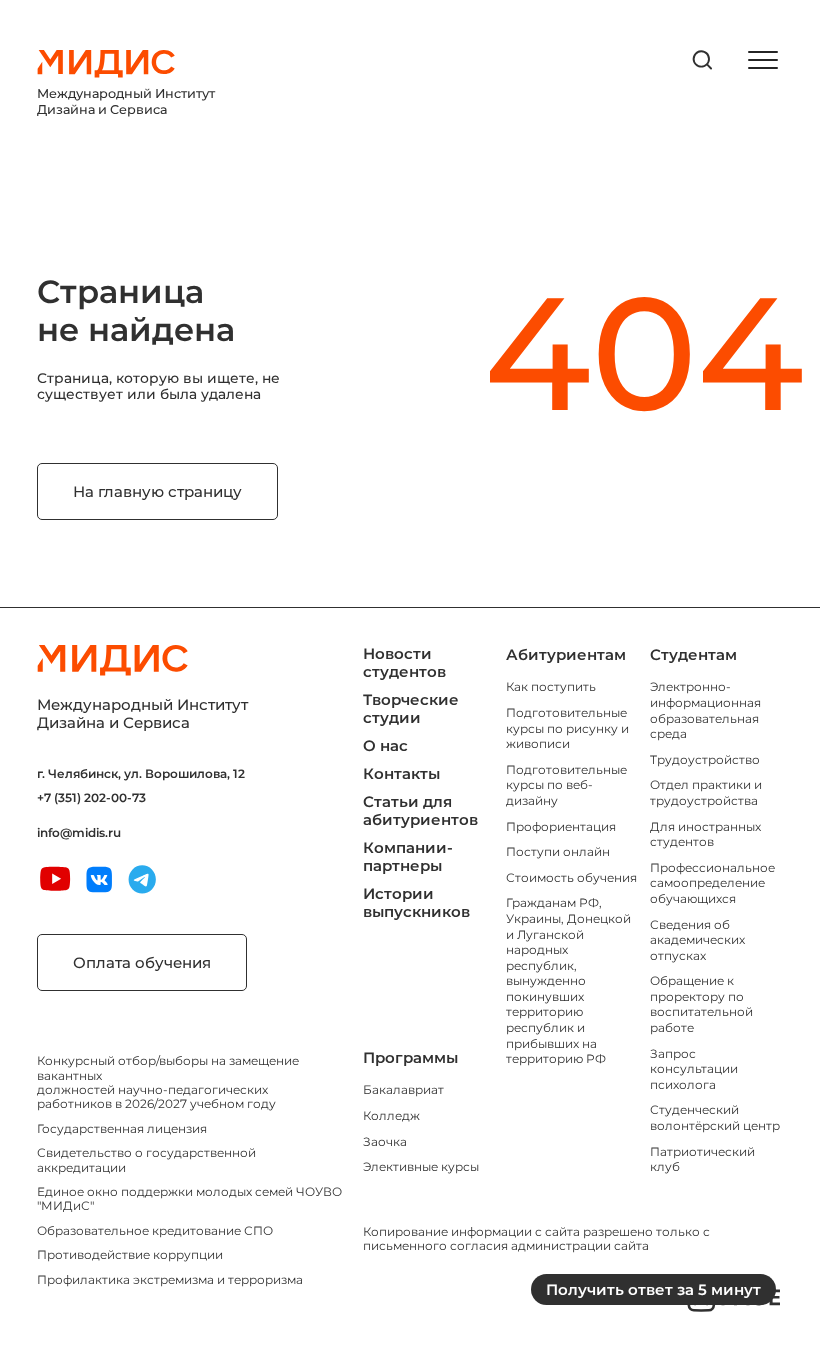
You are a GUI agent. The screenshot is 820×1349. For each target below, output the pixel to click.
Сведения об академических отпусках (697, 940)
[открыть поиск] (703, 60)
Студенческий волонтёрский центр (715, 1117)
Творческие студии (411, 708)
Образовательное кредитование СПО (155, 1230)
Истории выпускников (416, 902)
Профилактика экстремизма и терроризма (170, 1279)
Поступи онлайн (558, 851)
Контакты (401, 773)
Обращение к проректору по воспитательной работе (701, 1004)
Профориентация (561, 826)
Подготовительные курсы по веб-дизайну (566, 785)
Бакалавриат (403, 1089)
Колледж (391, 1115)
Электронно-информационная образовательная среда (705, 710)
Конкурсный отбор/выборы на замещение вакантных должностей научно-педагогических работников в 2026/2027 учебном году (168, 1082)
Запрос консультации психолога (694, 1069)
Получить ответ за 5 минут (653, 1289)
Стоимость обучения (571, 877)
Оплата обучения (142, 962)
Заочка (385, 1141)
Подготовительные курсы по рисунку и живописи (567, 728)
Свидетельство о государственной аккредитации (146, 1159)
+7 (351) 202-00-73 (91, 798)
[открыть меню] (763, 60)
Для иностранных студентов (705, 834)
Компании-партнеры (408, 856)
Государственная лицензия (122, 1128)
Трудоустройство (705, 759)
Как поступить (551, 686)
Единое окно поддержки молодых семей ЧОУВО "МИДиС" (189, 1198)
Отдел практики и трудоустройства (706, 792)
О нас (385, 745)
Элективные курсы (421, 1166)
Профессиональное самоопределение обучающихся (712, 883)
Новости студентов (404, 662)
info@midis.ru (79, 833)
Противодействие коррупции (130, 1254)
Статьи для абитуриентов (420, 810)
